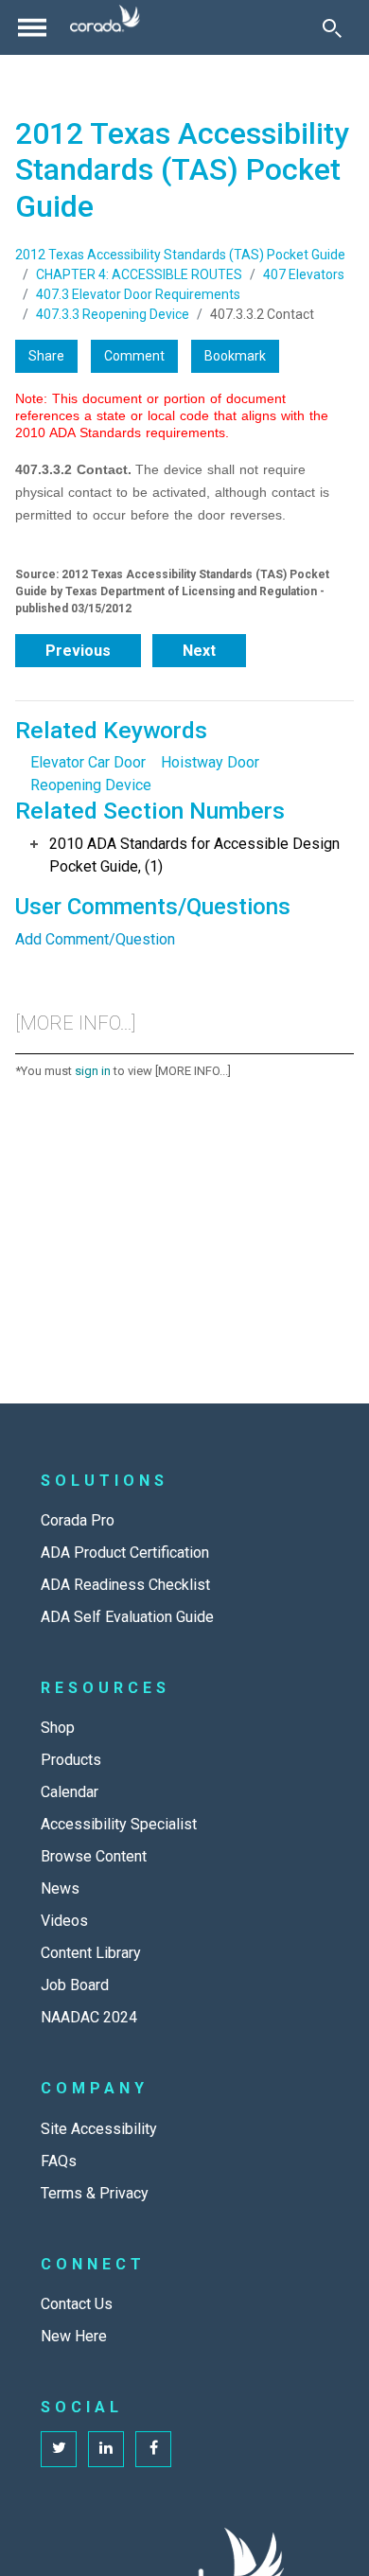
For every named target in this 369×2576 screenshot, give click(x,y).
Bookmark (235, 356)
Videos (64, 1921)
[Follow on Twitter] (59, 2449)
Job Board (75, 1985)
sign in (93, 1071)
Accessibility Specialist (119, 1824)
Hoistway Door (210, 762)
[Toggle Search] (332, 27)
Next (199, 651)
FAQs (59, 2161)
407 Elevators (304, 274)
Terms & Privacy (95, 2193)
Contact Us (77, 2304)
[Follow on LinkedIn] (106, 2449)
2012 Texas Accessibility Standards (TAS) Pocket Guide (180, 255)
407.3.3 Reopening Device (113, 314)
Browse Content (94, 1856)
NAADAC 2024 (89, 2017)
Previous (78, 651)
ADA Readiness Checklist (125, 1585)
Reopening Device (91, 785)
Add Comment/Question (95, 939)
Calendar (70, 1792)
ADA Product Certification (125, 1553)
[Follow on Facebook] (153, 2449)
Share (46, 356)
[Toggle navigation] (32, 27)
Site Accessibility (99, 2129)
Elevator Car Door (88, 762)
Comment (134, 356)
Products (71, 1760)
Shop (58, 1728)
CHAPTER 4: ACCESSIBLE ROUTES (139, 274)
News (60, 1888)
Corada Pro (78, 1520)
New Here (74, 2336)
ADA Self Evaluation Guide (127, 1617)
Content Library (91, 1953)
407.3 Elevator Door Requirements (138, 294)
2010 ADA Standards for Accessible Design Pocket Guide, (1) (194, 855)
